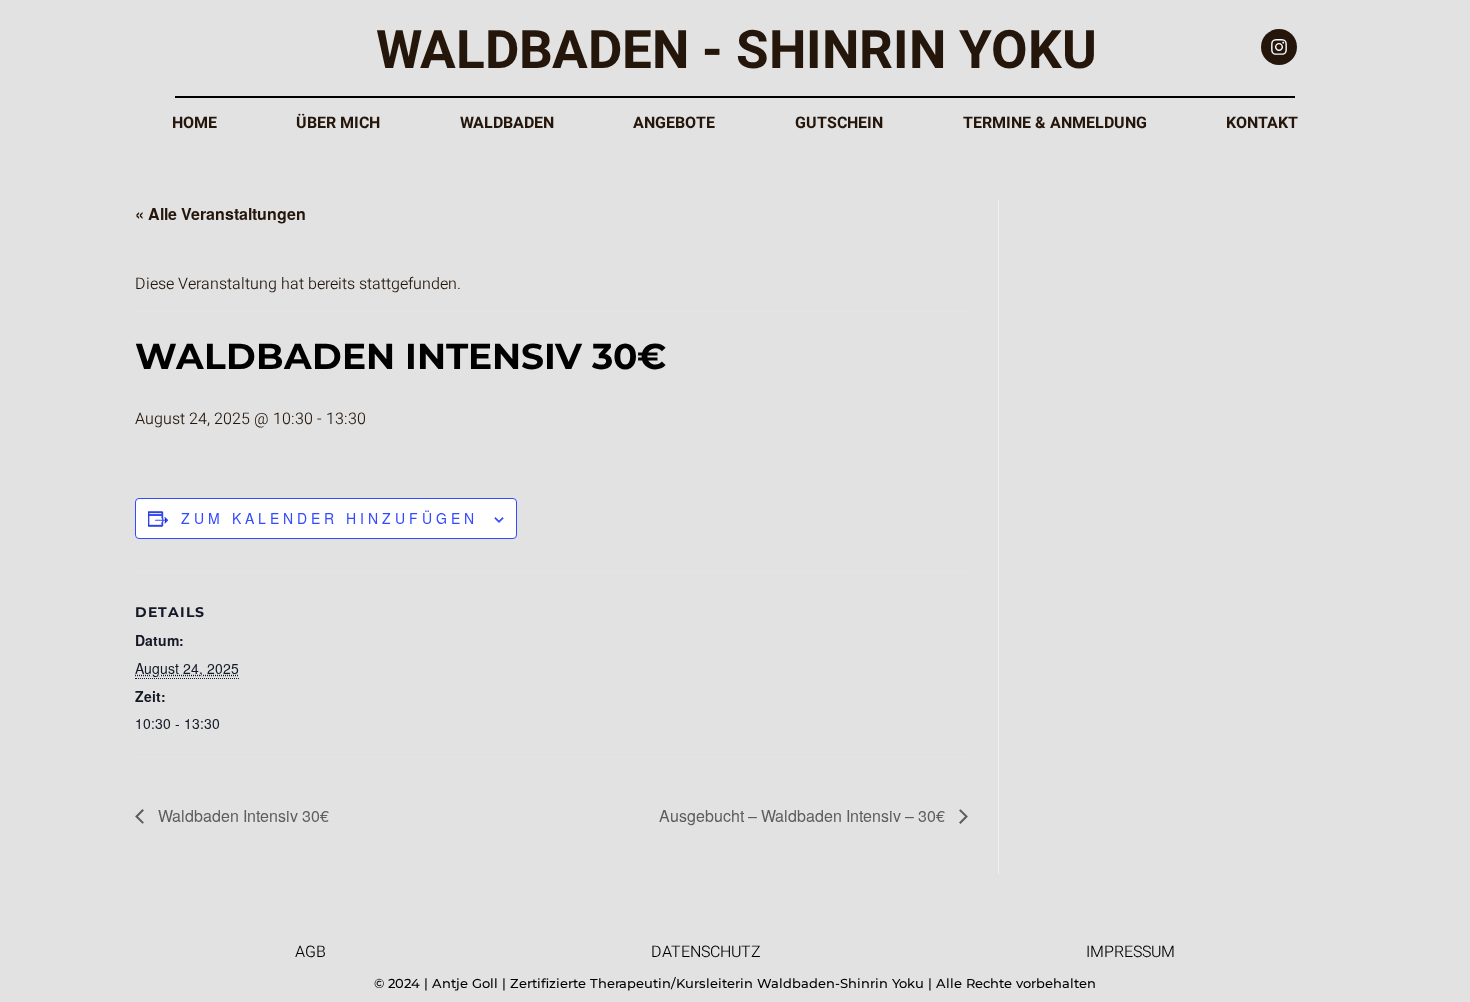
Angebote (674, 123)
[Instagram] (1279, 47)
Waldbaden (507, 123)
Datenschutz (706, 952)
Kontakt (1262, 123)
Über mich (338, 123)
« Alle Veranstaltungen (220, 213)
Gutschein (839, 123)
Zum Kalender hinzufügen (329, 518)
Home (194, 123)
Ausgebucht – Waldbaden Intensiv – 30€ (804, 815)
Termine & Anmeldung (1055, 123)
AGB (310, 952)
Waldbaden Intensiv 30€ (241, 815)
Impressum (1130, 952)
